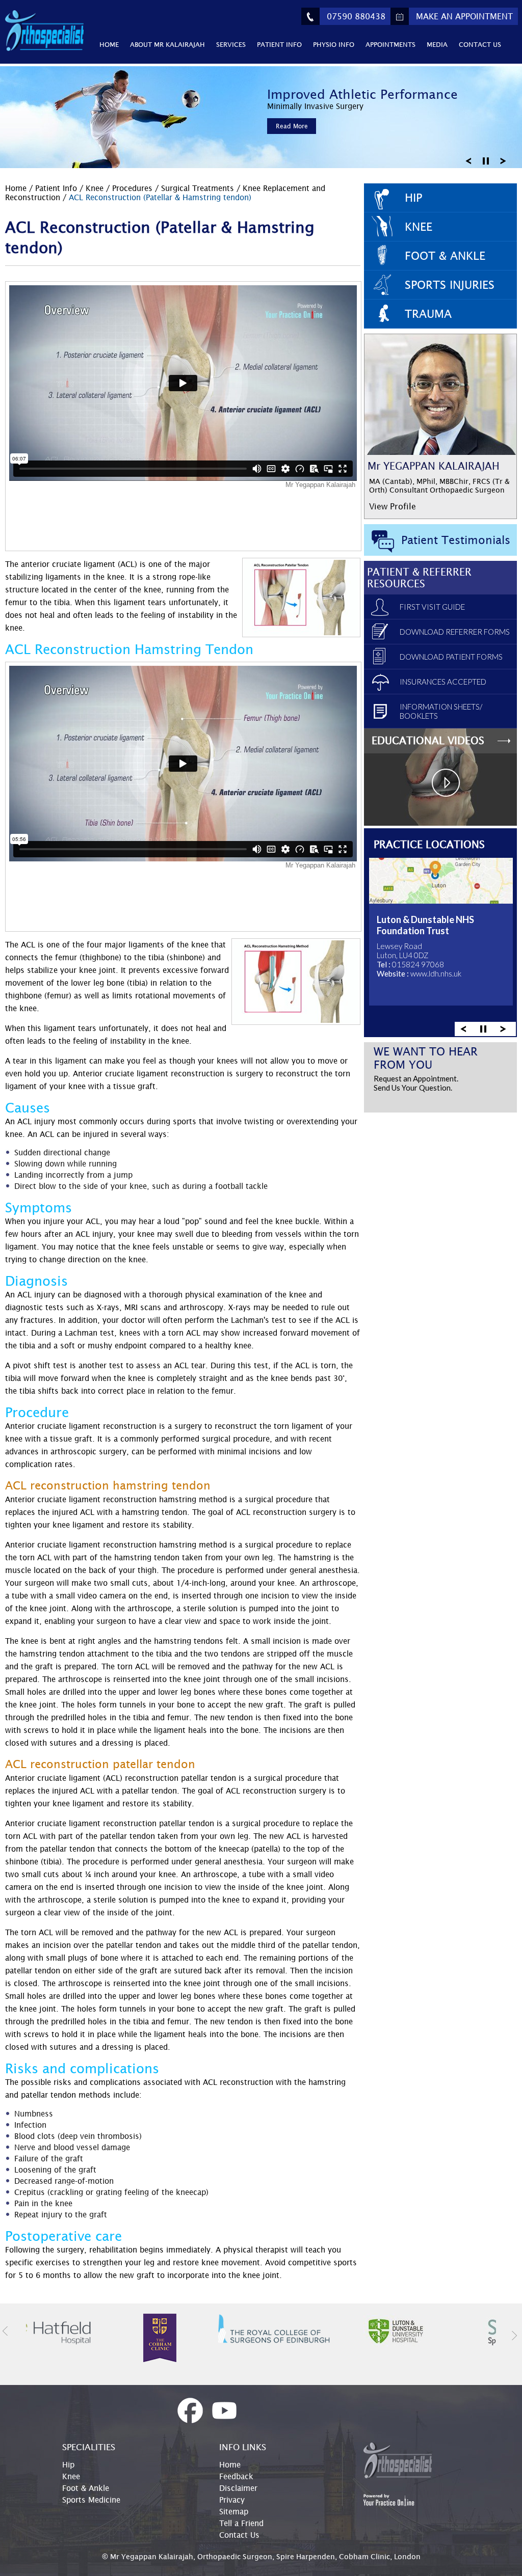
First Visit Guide (432, 607)
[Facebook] (190, 2411)
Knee (95, 188)
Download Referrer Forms (455, 632)
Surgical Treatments (199, 188)
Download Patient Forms (451, 657)
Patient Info (279, 44)
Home (109, 44)
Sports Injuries (450, 285)
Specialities (89, 2447)
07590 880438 (356, 16)
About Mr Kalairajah (167, 44)
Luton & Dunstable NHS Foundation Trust (425, 925)
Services (231, 44)
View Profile (393, 506)
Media (437, 44)
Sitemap (234, 2511)
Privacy (232, 2500)
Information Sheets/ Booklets (441, 711)
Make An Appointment (464, 16)
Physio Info (334, 44)
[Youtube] (224, 2411)
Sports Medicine (91, 2500)
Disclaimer (238, 2488)
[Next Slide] (503, 160)
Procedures (134, 188)
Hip (413, 198)
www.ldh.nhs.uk (436, 973)
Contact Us (480, 44)
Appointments (390, 44)
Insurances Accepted (443, 682)
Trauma (428, 314)
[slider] (483, 1028)
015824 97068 (418, 964)
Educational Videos (428, 740)
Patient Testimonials (456, 540)
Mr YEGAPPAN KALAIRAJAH (434, 466)
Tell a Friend (241, 2523)
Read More (292, 126)
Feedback (236, 2476)
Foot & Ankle (445, 256)
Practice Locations (429, 844)
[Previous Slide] (468, 160)
